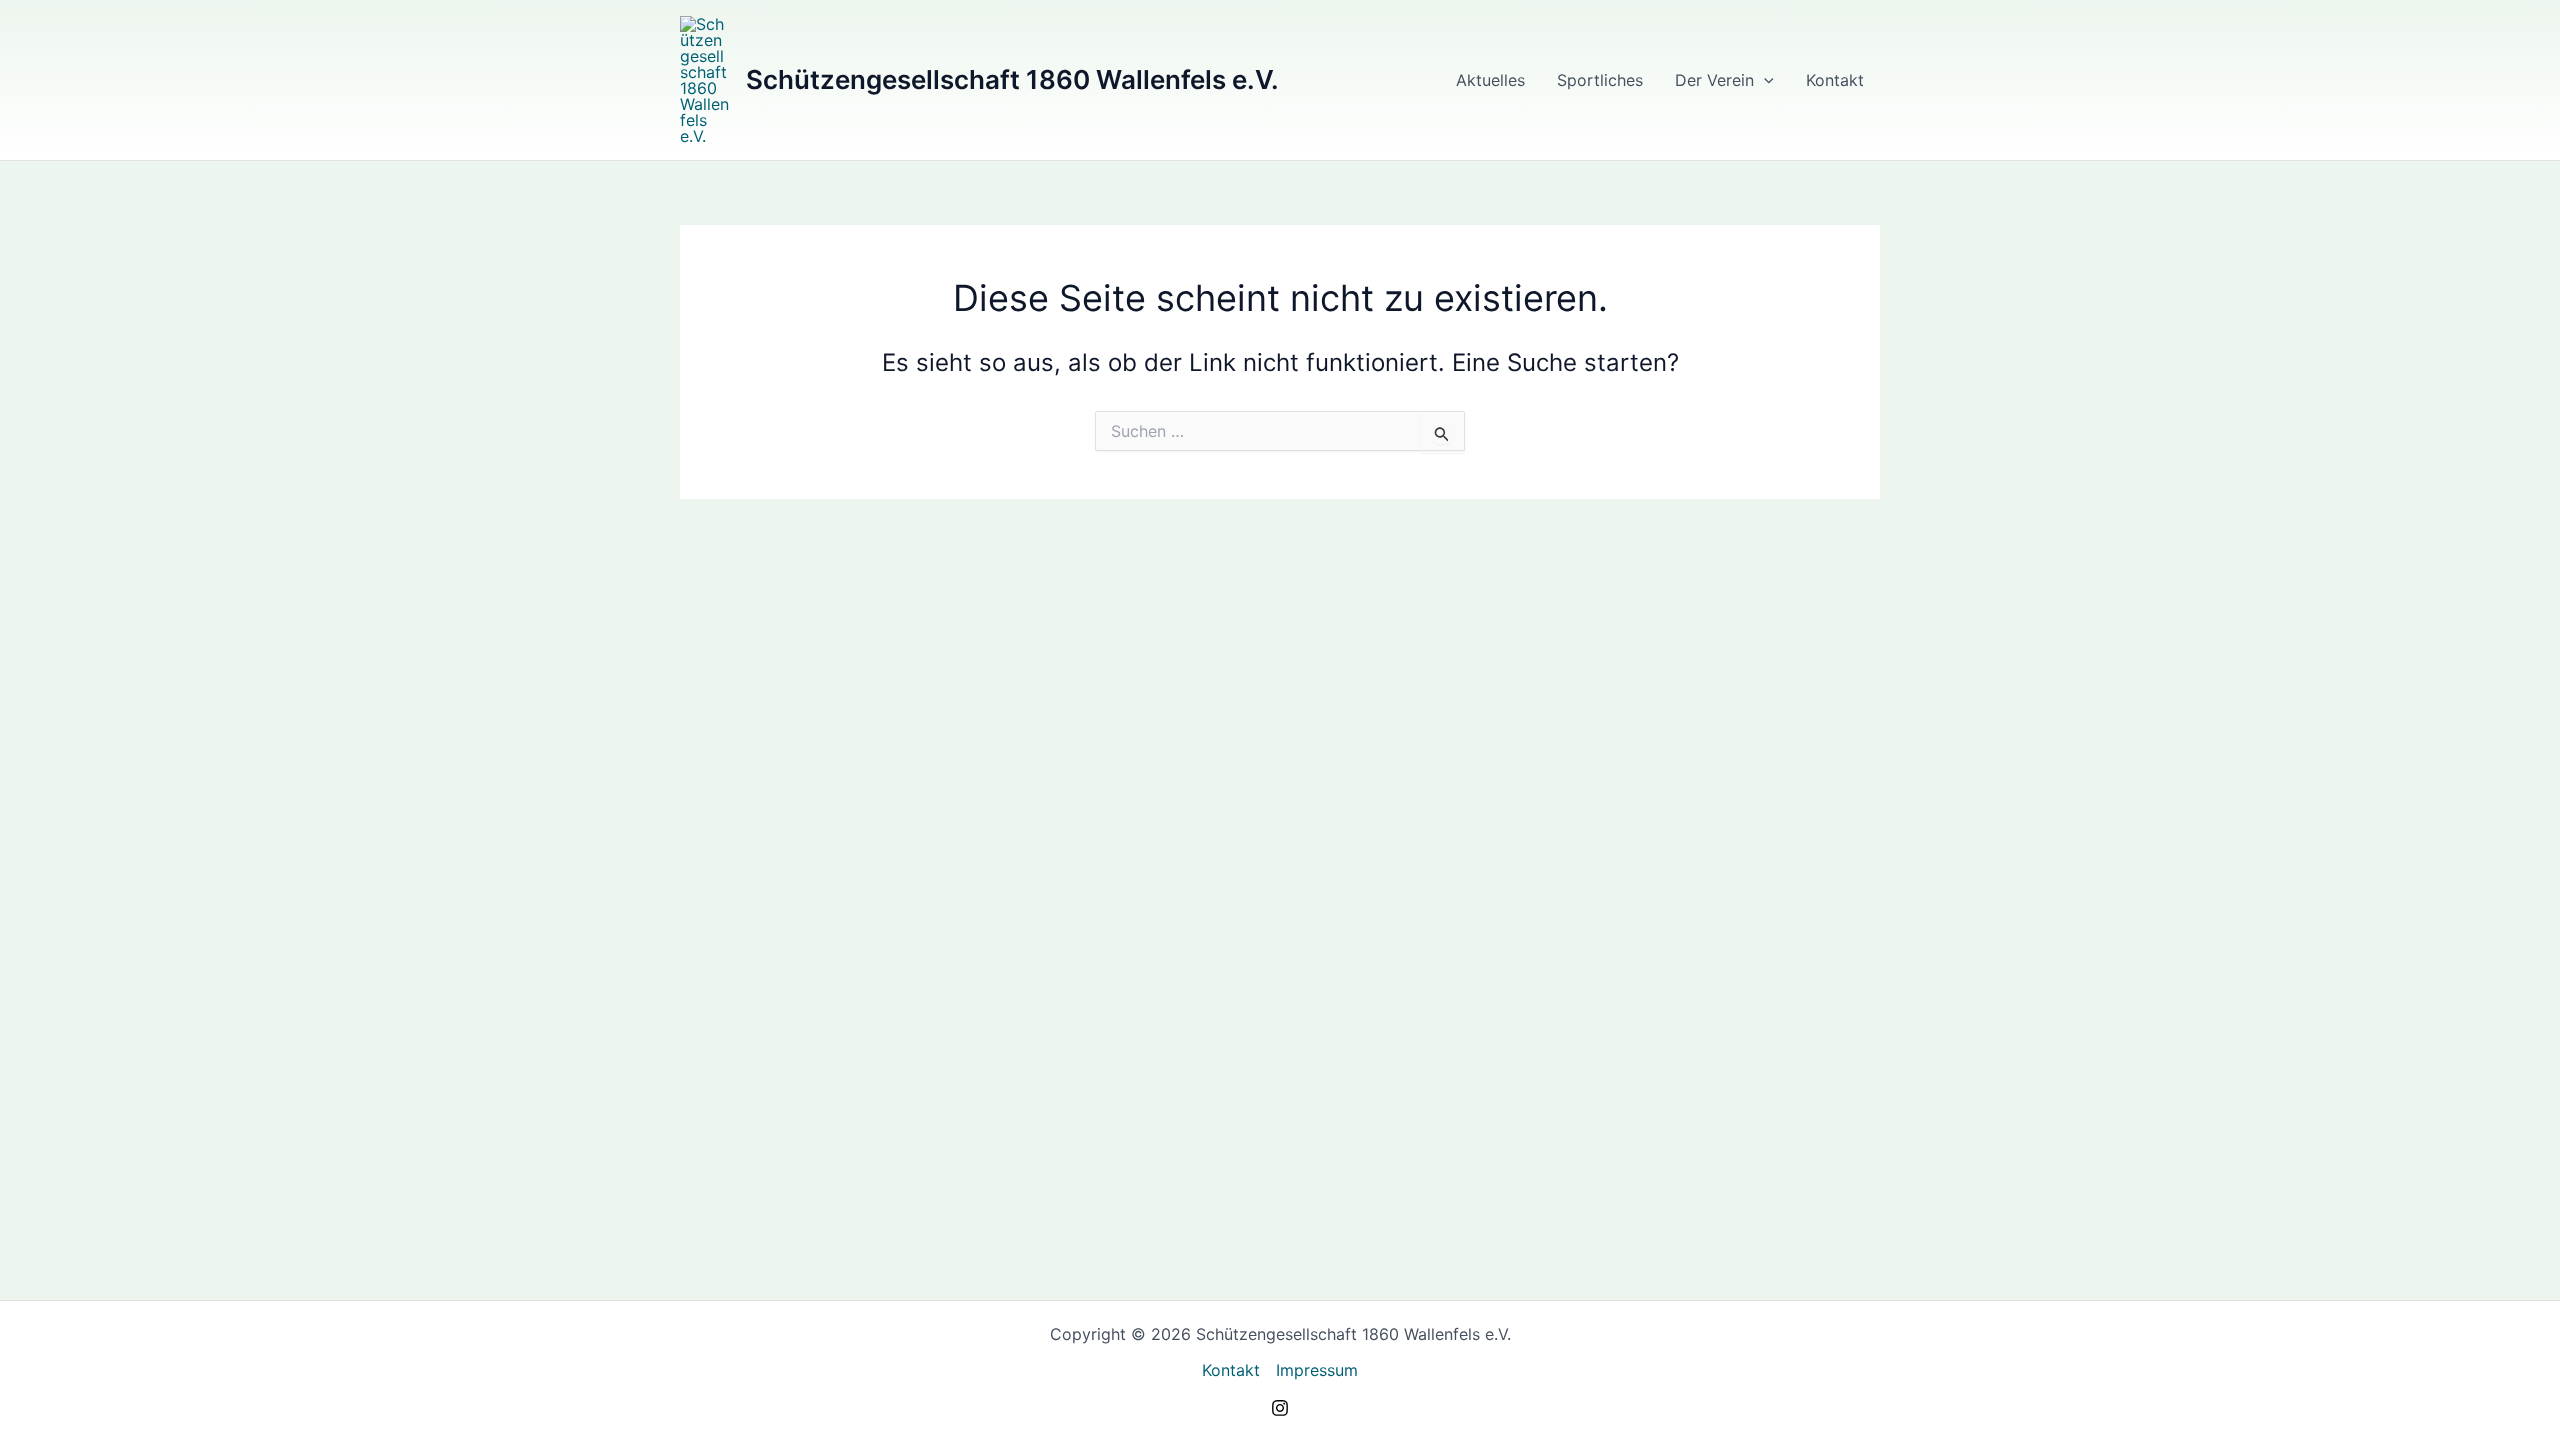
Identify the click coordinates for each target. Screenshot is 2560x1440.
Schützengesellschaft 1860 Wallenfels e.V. (1012, 79)
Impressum (1317, 1370)
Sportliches (1600, 80)
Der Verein (1714, 80)
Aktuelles (1490, 80)
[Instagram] (1280, 1408)
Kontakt (1835, 80)
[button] (1764, 80)
